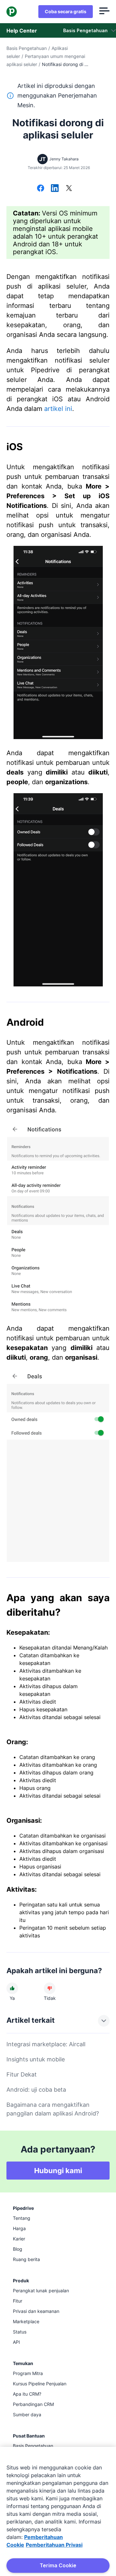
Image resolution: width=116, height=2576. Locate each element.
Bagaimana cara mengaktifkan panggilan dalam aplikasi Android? (53, 2109)
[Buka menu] (104, 12)
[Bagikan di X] (69, 189)
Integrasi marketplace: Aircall (46, 2044)
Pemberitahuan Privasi (54, 2545)
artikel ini (58, 409)
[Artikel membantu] (12, 1988)
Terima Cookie (58, 2565)
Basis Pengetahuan (27, 48)
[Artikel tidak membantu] (50, 1988)
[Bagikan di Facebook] (41, 189)
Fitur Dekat (22, 2074)
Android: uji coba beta (36, 2090)
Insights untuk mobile (36, 2059)
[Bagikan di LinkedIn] (55, 189)
